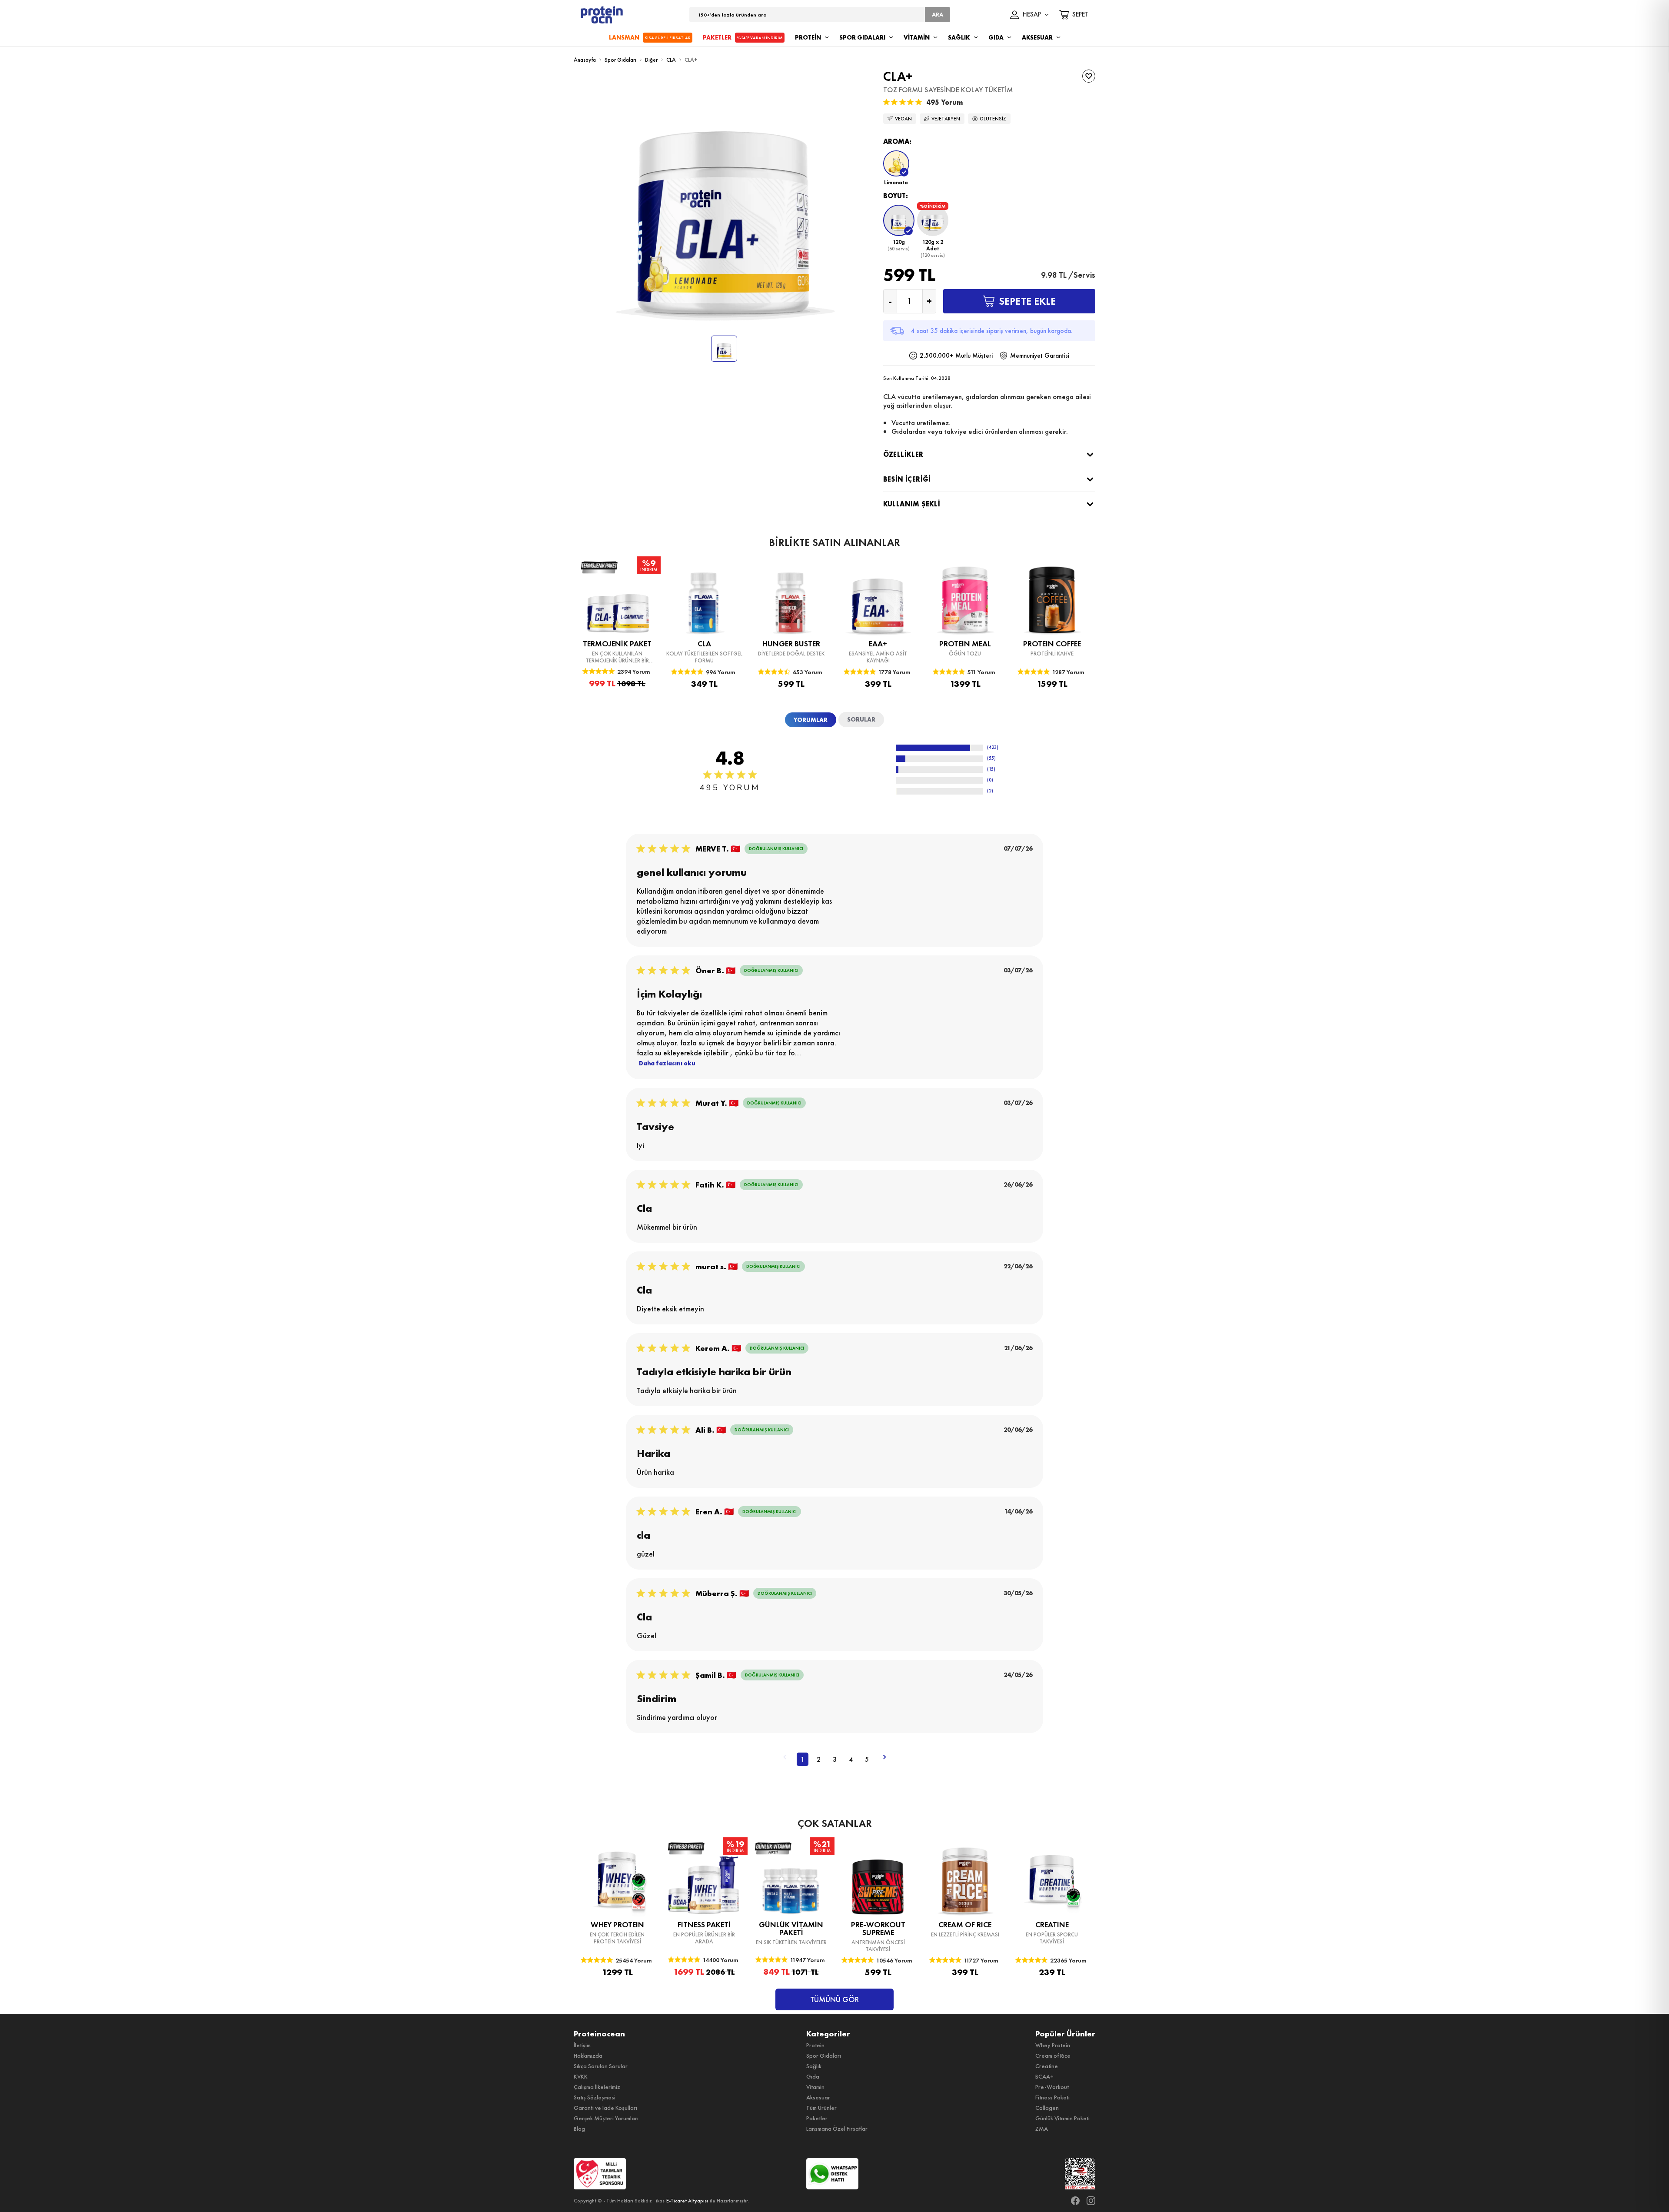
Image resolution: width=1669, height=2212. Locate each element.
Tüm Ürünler (821, 2108)
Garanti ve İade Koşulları (605, 2108)
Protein (815, 2045)
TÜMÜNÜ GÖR (834, 1999)
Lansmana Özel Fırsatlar (837, 2129)
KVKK (581, 2076)
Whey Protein (1053, 2045)
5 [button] (867, 1759)
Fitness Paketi (1052, 2097)
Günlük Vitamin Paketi (1062, 2118)
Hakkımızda (588, 2056)
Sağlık (814, 2066)
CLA (671, 60)
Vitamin (815, 2087)
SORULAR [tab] (861, 719)
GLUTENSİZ (993, 119)
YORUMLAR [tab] (811, 720)
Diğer (651, 60)
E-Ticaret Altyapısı (687, 2201)
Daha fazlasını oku (667, 1063)
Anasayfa (585, 60)
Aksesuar (818, 2097)
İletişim (582, 2045)
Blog (579, 2129)
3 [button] (835, 1759)
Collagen (1047, 2108)
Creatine (1047, 2066)
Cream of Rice (1053, 2056)
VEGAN (903, 119)
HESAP (1032, 15)
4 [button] (851, 1759)
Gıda (813, 2076)
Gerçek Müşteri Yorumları (606, 2118)
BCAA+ (1044, 2076)
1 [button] (803, 1759)
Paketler (817, 2118)
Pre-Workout (1052, 2087)
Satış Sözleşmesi (595, 2097)
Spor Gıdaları (620, 60)
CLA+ (691, 60)
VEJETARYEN (946, 119)
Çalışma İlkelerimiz (597, 2087)
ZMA (1042, 2129)
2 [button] (819, 1759)
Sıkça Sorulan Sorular (601, 2066)
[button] (896, 168)
